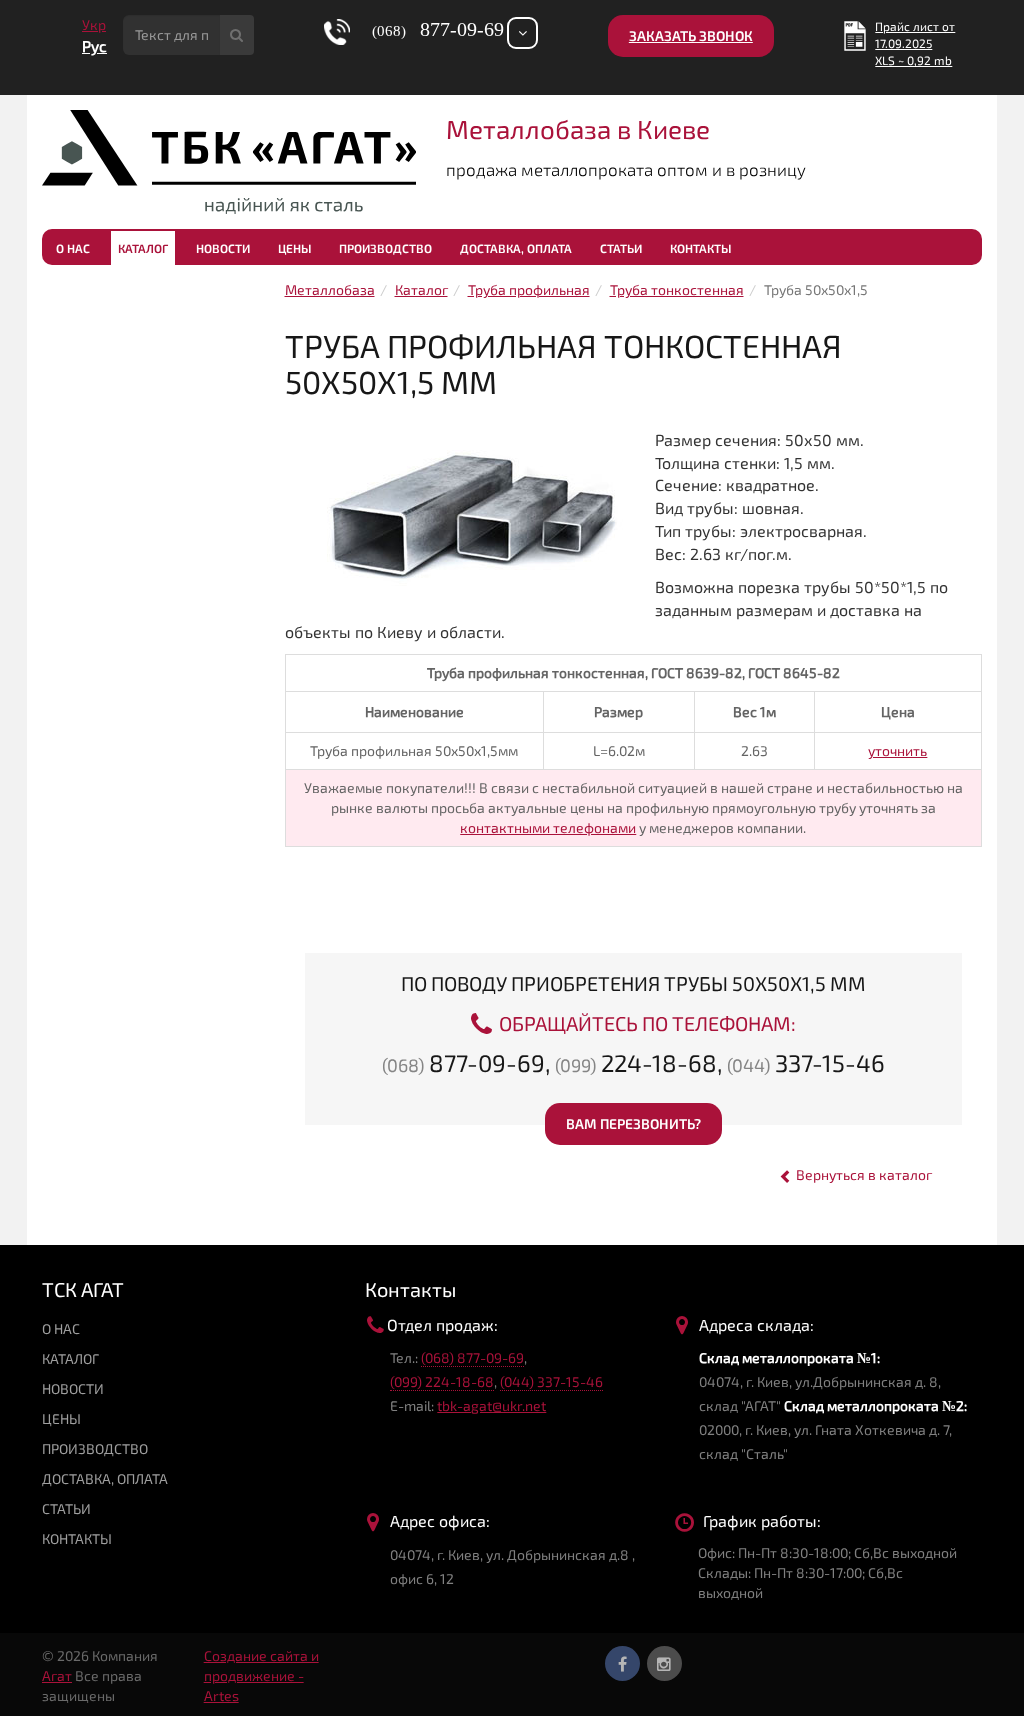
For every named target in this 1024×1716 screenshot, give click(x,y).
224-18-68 (636, 1062)
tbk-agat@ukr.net (491, 1405)
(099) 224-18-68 (442, 1381)
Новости (223, 248)
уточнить (897, 750)
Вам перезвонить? (633, 1123)
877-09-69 (463, 1062)
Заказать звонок (691, 35)
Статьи (621, 248)
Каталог (143, 248)
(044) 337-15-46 (551, 1381)
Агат (57, 1675)
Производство (385, 248)
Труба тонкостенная (677, 289)
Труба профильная (529, 289)
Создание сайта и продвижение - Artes (261, 1675)
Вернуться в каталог (862, 1174)
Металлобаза (330, 289)
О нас (73, 248)
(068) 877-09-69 (472, 1357)
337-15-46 (806, 1062)
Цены (294, 248)
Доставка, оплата (516, 248)
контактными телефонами (548, 827)
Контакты (700, 248)
